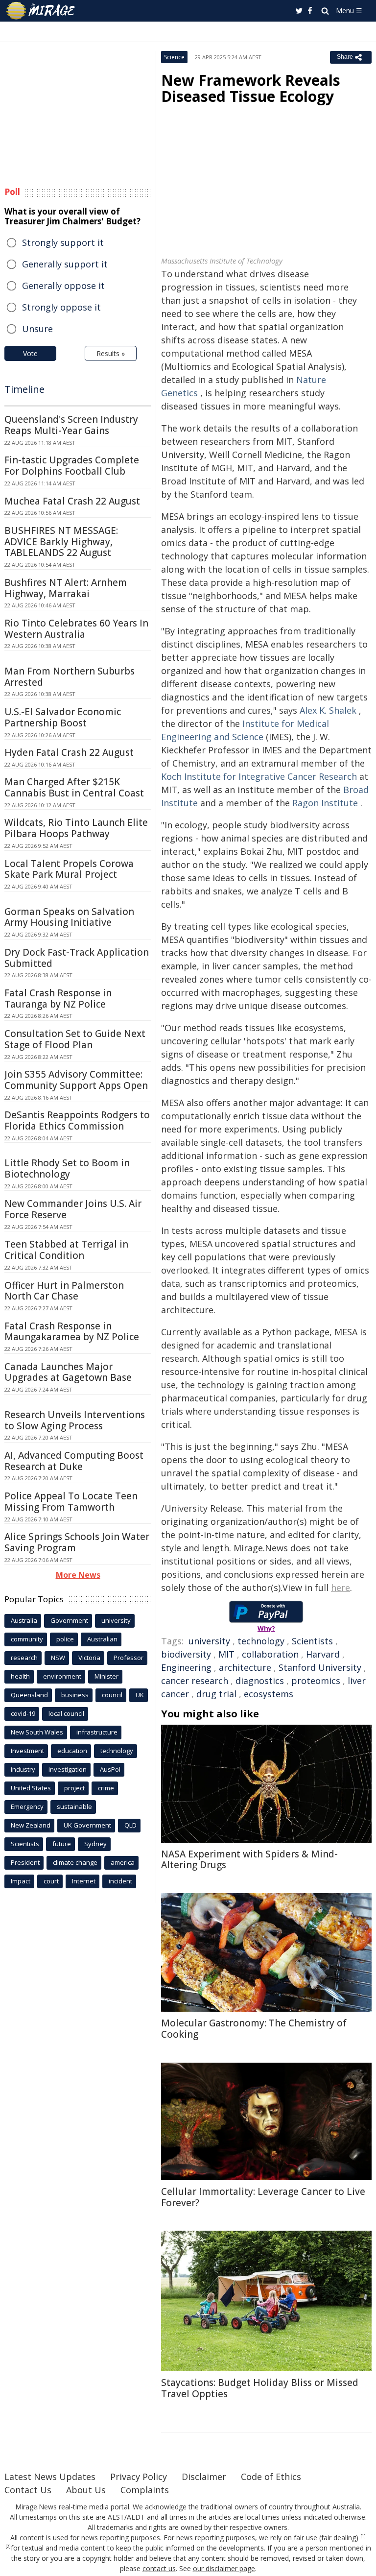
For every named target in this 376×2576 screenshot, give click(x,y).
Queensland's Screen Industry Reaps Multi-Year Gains (71, 425)
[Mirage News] (41, 11)
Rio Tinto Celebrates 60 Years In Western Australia (76, 629)
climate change (75, 1862)
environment (62, 1676)
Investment (27, 1751)
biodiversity (186, 1654)
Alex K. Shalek (328, 710)
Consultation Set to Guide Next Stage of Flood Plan (75, 1039)
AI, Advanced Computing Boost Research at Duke (74, 1461)
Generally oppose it (63, 286)
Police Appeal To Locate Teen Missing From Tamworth (71, 1502)
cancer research (195, 1681)
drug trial (216, 1694)
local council (66, 1713)
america (123, 1862)
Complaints (145, 2490)
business (75, 1695)
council (112, 1695)
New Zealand (31, 1825)
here (341, 1588)
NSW (58, 1658)
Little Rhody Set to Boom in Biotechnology (67, 1168)
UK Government (87, 1825)
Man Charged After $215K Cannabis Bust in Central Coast (74, 787)
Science (174, 57)
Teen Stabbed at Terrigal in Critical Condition (66, 1250)
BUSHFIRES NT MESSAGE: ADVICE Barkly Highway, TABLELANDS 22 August (61, 542)
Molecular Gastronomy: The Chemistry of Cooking (254, 2029)
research (24, 1658)
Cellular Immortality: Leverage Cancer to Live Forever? (263, 2197)
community (27, 1639)
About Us (86, 2490)
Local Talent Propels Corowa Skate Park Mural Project (69, 869)
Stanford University (320, 1667)
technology (261, 1641)
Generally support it (65, 264)
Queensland (29, 1695)
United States (31, 1788)
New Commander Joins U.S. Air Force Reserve (73, 1209)
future (62, 1844)
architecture (245, 1667)
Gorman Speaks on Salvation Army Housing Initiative (69, 917)
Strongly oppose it (61, 307)
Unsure (37, 329)
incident (120, 1881)
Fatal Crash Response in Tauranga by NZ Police (58, 999)
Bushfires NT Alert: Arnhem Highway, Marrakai (66, 588)
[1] (363, 2536)
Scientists (312, 1641)
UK (140, 1695)
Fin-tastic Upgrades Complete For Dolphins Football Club (72, 466)
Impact (21, 1881)
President (25, 1862)
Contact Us (28, 2490)
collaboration (270, 1654)
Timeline (24, 389)
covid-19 (23, 1713)
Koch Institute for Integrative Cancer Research (259, 776)
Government (69, 1620)
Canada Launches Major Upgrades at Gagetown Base (68, 1372)
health (20, 1676)
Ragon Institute (325, 803)
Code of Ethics (271, 2477)
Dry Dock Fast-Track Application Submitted (77, 958)
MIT (226, 1654)
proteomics (316, 1681)
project (74, 1788)
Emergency (27, 1806)
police (65, 1639)
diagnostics (260, 1681)
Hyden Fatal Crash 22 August (69, 752)
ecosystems (269, 1694)
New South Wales (37, 1732)
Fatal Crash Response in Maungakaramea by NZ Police (72, 1332)
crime (106, 1788)
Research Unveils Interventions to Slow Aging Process (75, 1420)
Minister (106, 1676)
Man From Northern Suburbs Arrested (70, 677)
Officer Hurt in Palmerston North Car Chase (64, 1291)
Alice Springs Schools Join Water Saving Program (77, 1542)
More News (78, 1575)
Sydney (95, 1844)
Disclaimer (204, 2477)
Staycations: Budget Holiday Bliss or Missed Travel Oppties (260, 2388)
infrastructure (97, 1732)
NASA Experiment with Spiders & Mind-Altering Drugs (249, 1860)
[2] (8, 2547)
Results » (111, 353)
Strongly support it (63, 242)
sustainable (74, 1806)
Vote (30, 353)
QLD (130, 1825)
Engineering (186, 1667)
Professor (129, 1658)
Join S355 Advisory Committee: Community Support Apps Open (76, 1080)
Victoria (89, 1658)
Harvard (323, 1654)
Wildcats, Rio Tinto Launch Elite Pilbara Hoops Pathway (76, 828)
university (209, 1641)
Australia (24, 1620)
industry (23, 1769)
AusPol (110, 1769)
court (51, 1881)
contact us (159, 2568)
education (72, 1751)
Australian (102, 1639)
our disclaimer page (224, 2568)
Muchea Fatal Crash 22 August (72, 501)
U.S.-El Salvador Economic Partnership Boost (63, 717)
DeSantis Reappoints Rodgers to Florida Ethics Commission (77, 1120)
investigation (68, 1769)
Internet (84, 1881)
